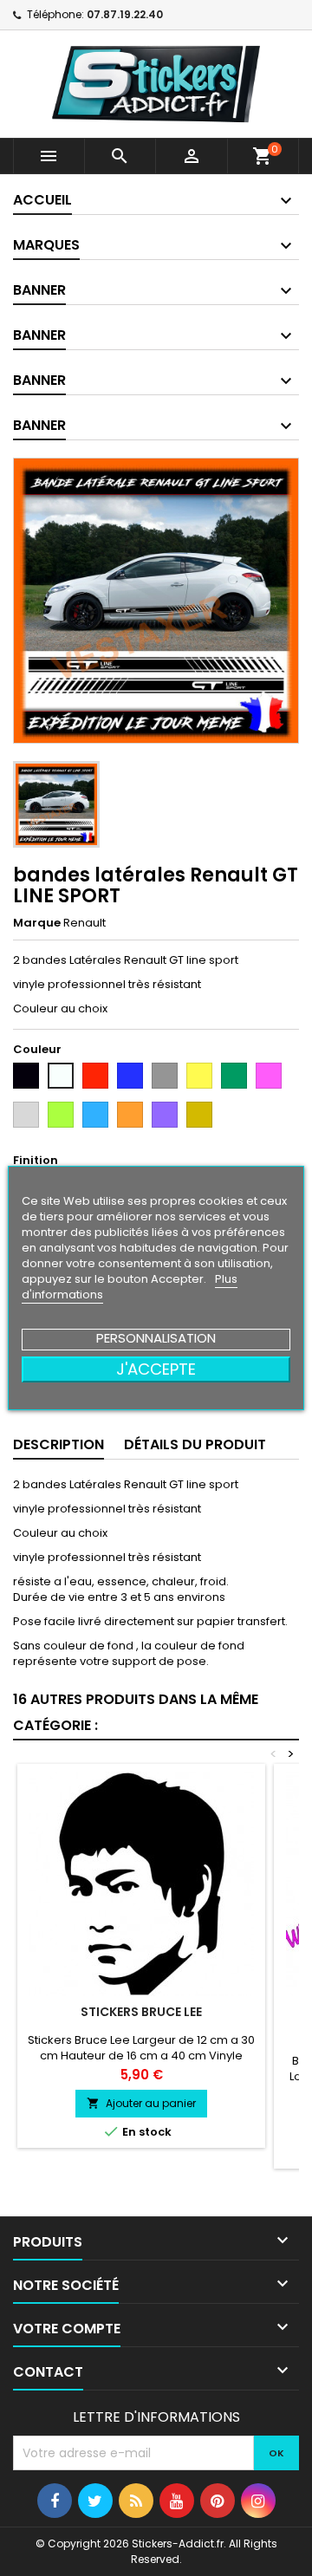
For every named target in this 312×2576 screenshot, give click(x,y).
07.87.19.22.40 (125, 14)
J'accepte (156, 1369)
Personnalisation (156, 1338)
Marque (37, 923)
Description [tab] (58, 1444)
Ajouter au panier (141, 2103)
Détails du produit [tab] (195, 1444)
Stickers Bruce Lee (141, 2012)
